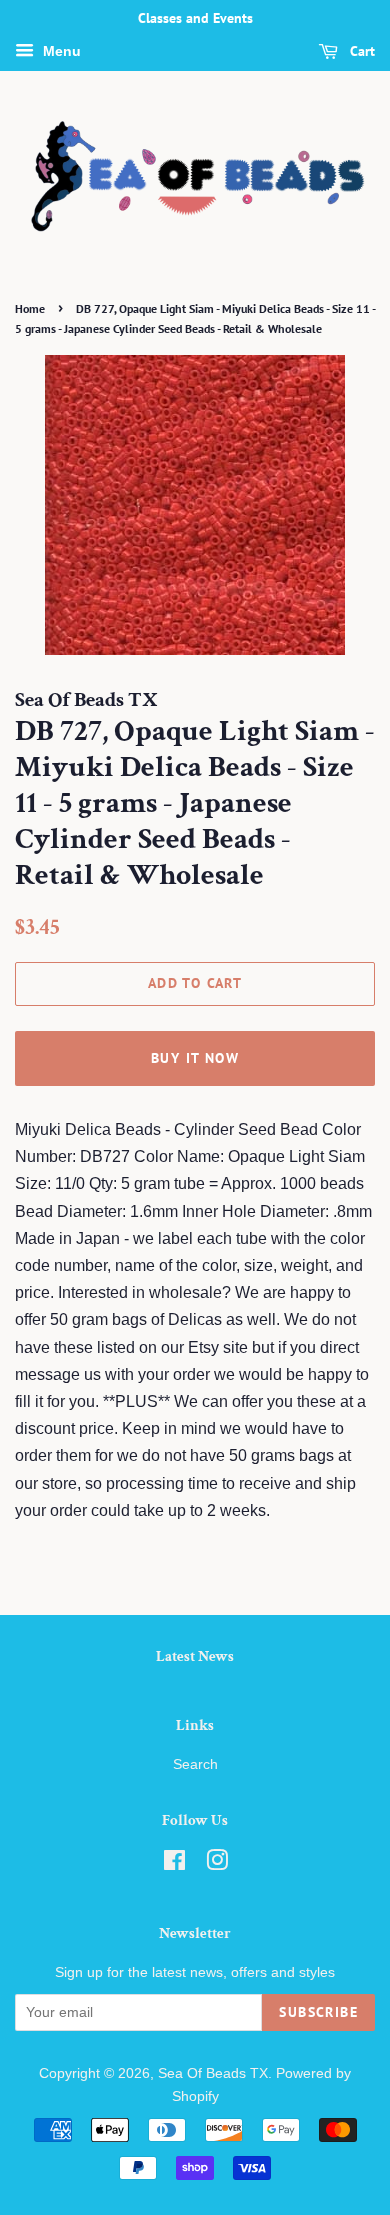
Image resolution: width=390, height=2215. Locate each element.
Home (30, 308)
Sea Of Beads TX (213, 2073)
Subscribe (318, 2012)
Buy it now (195, 1058)
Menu (60, 51)
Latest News (195, 1656)
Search (195, 1764)
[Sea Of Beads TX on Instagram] (217, 1864)
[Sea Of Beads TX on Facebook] (174, 1864)
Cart (360, 51)
